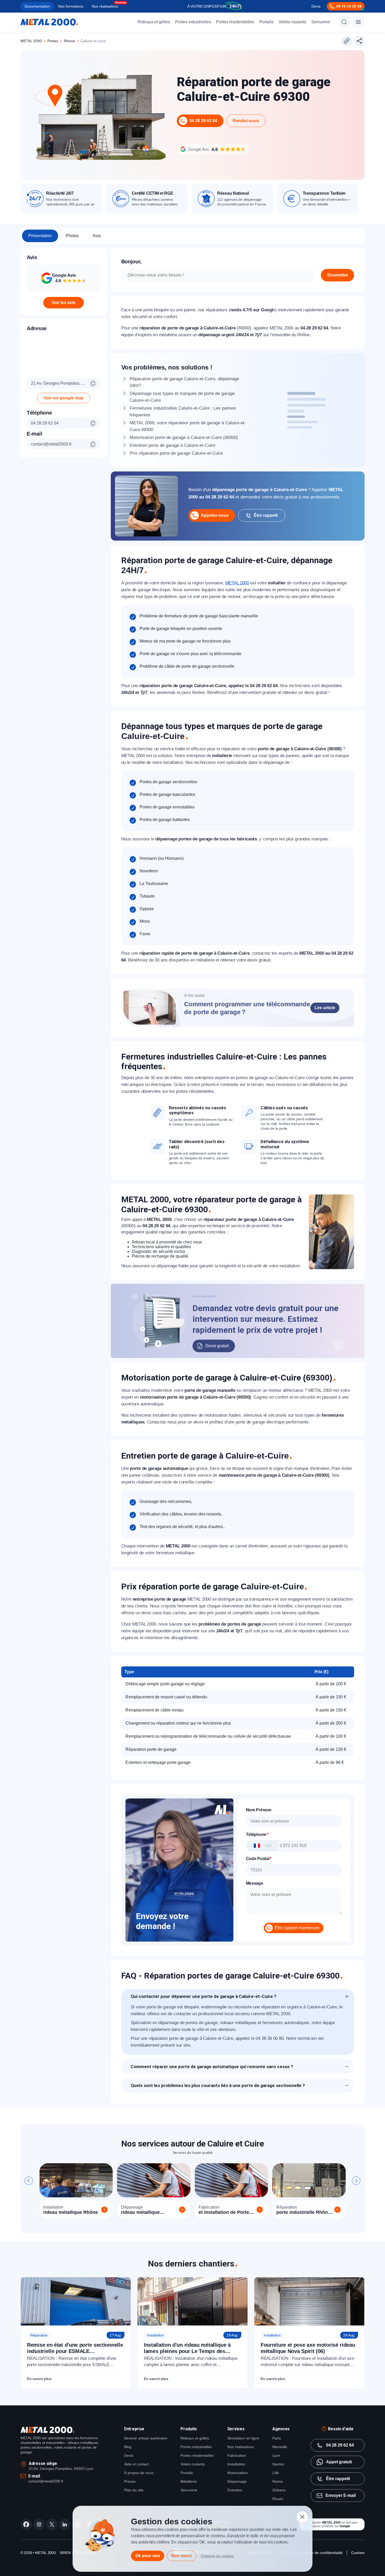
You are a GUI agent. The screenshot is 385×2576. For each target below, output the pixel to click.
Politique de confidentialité (321, 2553)
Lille (276, 2473)
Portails (266, 22)
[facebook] (26, 2524)
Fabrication (237, 2455)
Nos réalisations (105, 6)
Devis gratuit (217, 1346)
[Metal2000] (49, 22)
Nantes (278, 2464)
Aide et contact (136, 2464)
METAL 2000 (31, 41)
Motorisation (238, 2473)
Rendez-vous (246, 121)
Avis (97, 236)
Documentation (37, 6)
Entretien (235, 2490)
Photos (72, 236)
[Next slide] (356, 2181)
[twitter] (52, 2524)
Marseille (280, 2447)
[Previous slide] (29, 2181)
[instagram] (39, 2524)
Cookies (358, 2553)
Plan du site (134, 2490)
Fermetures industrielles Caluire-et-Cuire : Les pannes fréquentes (183, 412)
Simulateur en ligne (243, 2438)
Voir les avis (64, 303)
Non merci (181, 2556)
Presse (130, 2481)
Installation (236, 2464)
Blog (128, 2447)
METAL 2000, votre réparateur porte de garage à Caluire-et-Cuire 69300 (188, 426)
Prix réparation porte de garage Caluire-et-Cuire (176, 453)
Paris (277, 2438)
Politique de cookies (217, 2556)
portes (53, 41)
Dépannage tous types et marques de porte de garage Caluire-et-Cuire (182, 397)
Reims (278, 2481)
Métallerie (189, 2481)
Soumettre (337, 275)
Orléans (279, 2490)
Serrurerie (321, 22)
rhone (69, 41)
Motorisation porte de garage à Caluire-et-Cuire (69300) (184, 438)
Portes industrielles (193, 22)
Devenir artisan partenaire (146, 2438)
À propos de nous (139, 2473)
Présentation (40, 236)
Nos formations (71, 6)
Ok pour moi (148, 2556)
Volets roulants (292, 22)
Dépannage (237, 2481)
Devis (316, 6)
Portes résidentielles (235, 22)
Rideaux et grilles (154, 22)
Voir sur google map (64, 398)
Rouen (278, 2499)
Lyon (276, 2455)
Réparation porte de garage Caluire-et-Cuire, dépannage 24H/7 (184, 382)
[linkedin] (65, 2524)
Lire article (325, 1008)
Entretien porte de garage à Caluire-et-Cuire (172, 445)
